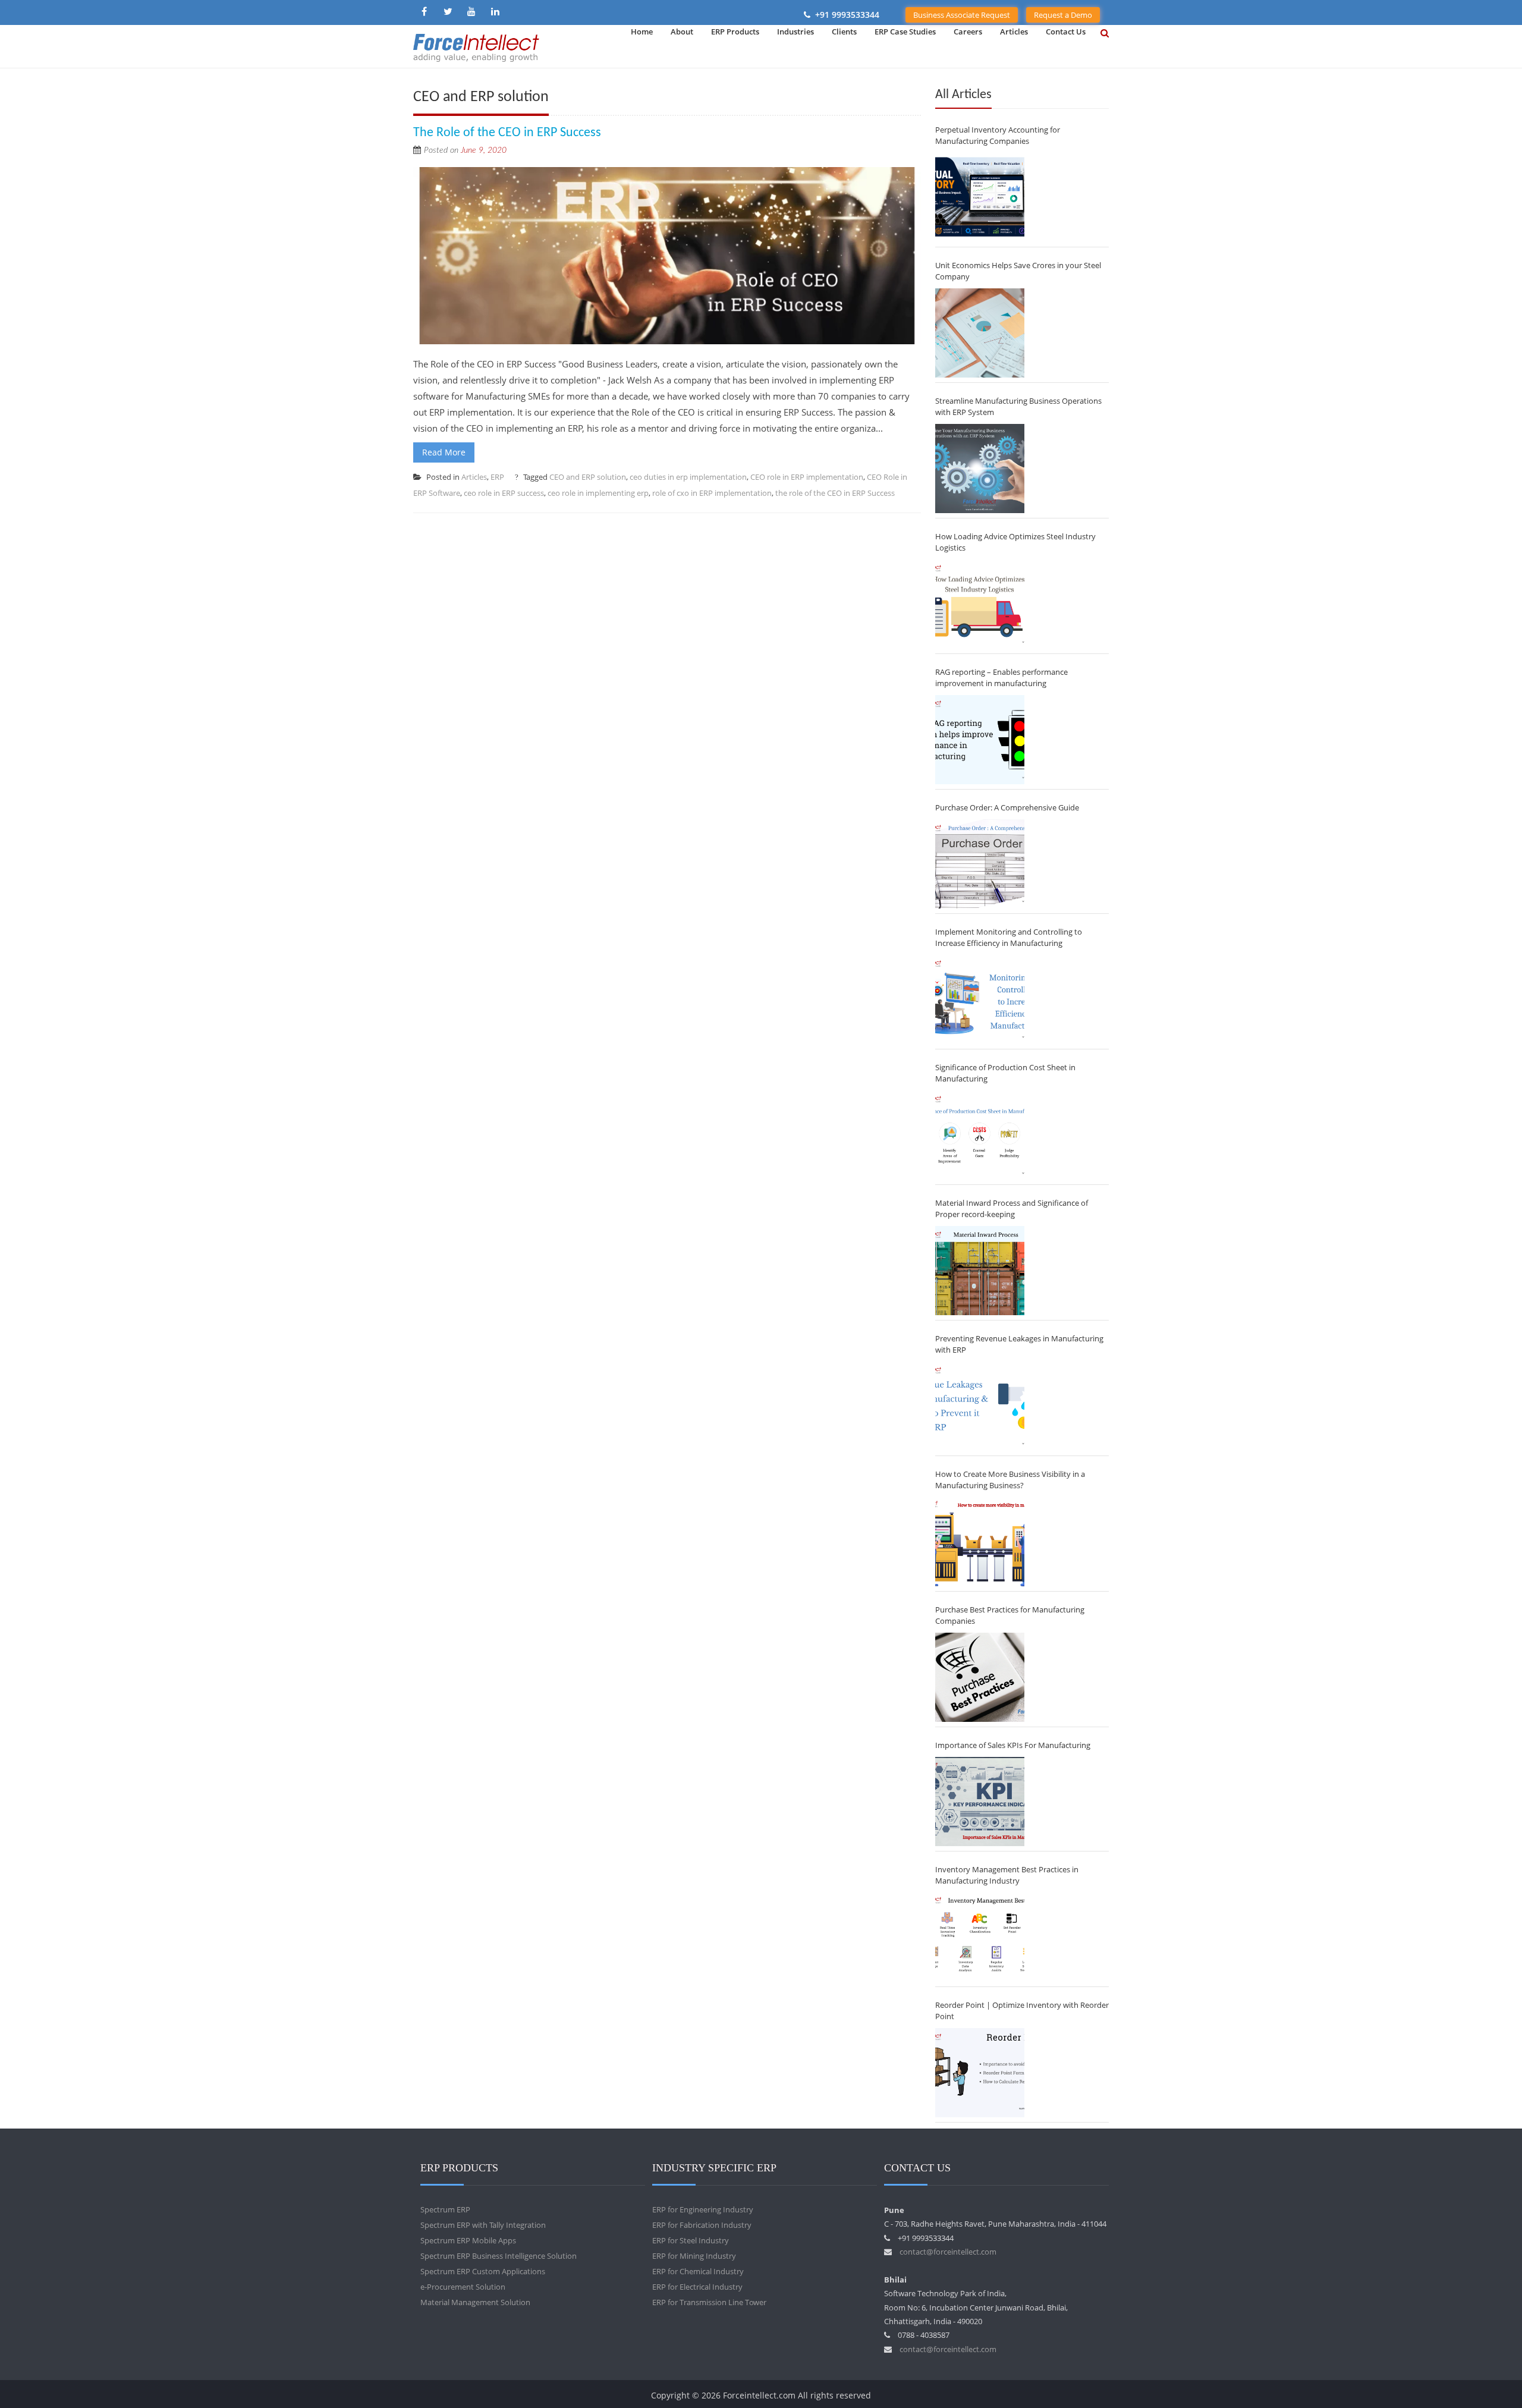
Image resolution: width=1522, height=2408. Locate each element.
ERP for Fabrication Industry (702, 2225)
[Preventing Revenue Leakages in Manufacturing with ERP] (980, 1406)
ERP (497, 477)
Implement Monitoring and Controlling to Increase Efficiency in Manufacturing (1009, 937)
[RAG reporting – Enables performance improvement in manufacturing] (980, 740)
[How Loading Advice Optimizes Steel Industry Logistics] (980, 604)
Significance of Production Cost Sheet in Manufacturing (1005, 1073)
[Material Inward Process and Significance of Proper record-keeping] (980, 1271)
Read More (444, 452)
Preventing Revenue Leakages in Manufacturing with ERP (1019, 1344)
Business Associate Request (962, 15)
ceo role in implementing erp (598, 493)
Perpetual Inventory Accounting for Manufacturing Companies (998, 135)
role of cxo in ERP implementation (712, 493)
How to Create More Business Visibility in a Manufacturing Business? (1010, 1480)
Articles (1014, 32)
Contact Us (1066, 32)
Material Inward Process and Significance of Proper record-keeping (1012, 1208)
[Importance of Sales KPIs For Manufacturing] (980, 1802)
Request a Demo (1063, 15)
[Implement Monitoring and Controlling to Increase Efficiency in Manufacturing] (980, 999)
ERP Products (735, 32)
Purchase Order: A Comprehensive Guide (1007, 807)
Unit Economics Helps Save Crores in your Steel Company (1018, 271)
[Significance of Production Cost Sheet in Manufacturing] (980, 1135)
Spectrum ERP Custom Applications (483, 2271)
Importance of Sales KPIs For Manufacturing (1013, 1745)
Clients (844, 32)
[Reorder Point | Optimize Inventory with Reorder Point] (980, 2073)
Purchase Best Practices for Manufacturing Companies (1010, 1615)
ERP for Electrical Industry (697, 2287)
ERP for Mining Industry (694, 2256)
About (682, 32)
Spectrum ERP (445, 2209)
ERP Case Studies (905, 32)
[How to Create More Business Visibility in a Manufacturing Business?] (980, 1542)
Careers (968, 32)
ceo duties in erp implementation (688, 477)
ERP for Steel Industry (691, 2240)
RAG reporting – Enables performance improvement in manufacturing (1001, 678)
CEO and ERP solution (588, 477)
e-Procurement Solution (463, 2287)
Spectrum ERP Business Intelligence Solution (499, 2256)
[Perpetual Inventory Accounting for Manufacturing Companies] (980, 197)
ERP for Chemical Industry (698, 2271)
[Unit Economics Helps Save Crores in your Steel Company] (980, 333)
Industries (795, 32)
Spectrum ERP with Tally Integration (483, 2225)
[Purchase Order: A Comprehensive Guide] (980, 864)
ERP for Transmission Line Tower (709, 2302)
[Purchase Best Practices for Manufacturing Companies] (980, 1677)
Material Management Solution (475, 2302)
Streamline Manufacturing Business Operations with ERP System (1018, 406)
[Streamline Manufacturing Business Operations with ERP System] (980, 469)
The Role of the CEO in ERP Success (507, 133)
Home (642, 32)
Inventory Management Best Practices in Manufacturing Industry (1007, 1875)
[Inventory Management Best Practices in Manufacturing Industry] (980, 1937)
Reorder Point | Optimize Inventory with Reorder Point (1022, 2011)
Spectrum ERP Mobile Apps (468, 2240)
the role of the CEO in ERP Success (835, 493)
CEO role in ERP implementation (807, 477)
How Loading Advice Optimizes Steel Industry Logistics (1015, 542)
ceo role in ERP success (504, 493)
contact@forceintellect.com (948, 2252)
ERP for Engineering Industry (703, 2209)
